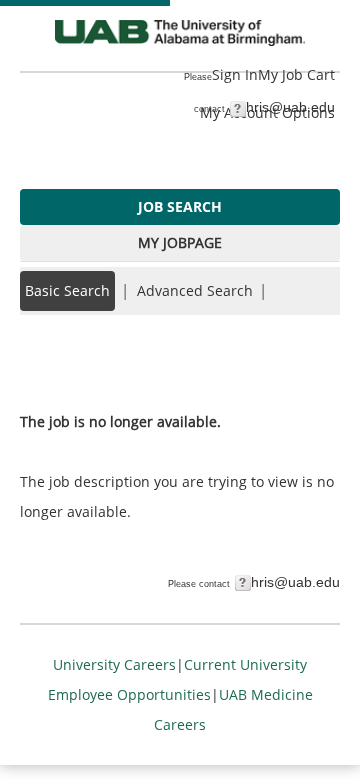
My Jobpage (180, 242)
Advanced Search (195, 290)
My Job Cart (296, 74)
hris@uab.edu (290, 107)
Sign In (235, 74)
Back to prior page (83, 361)
